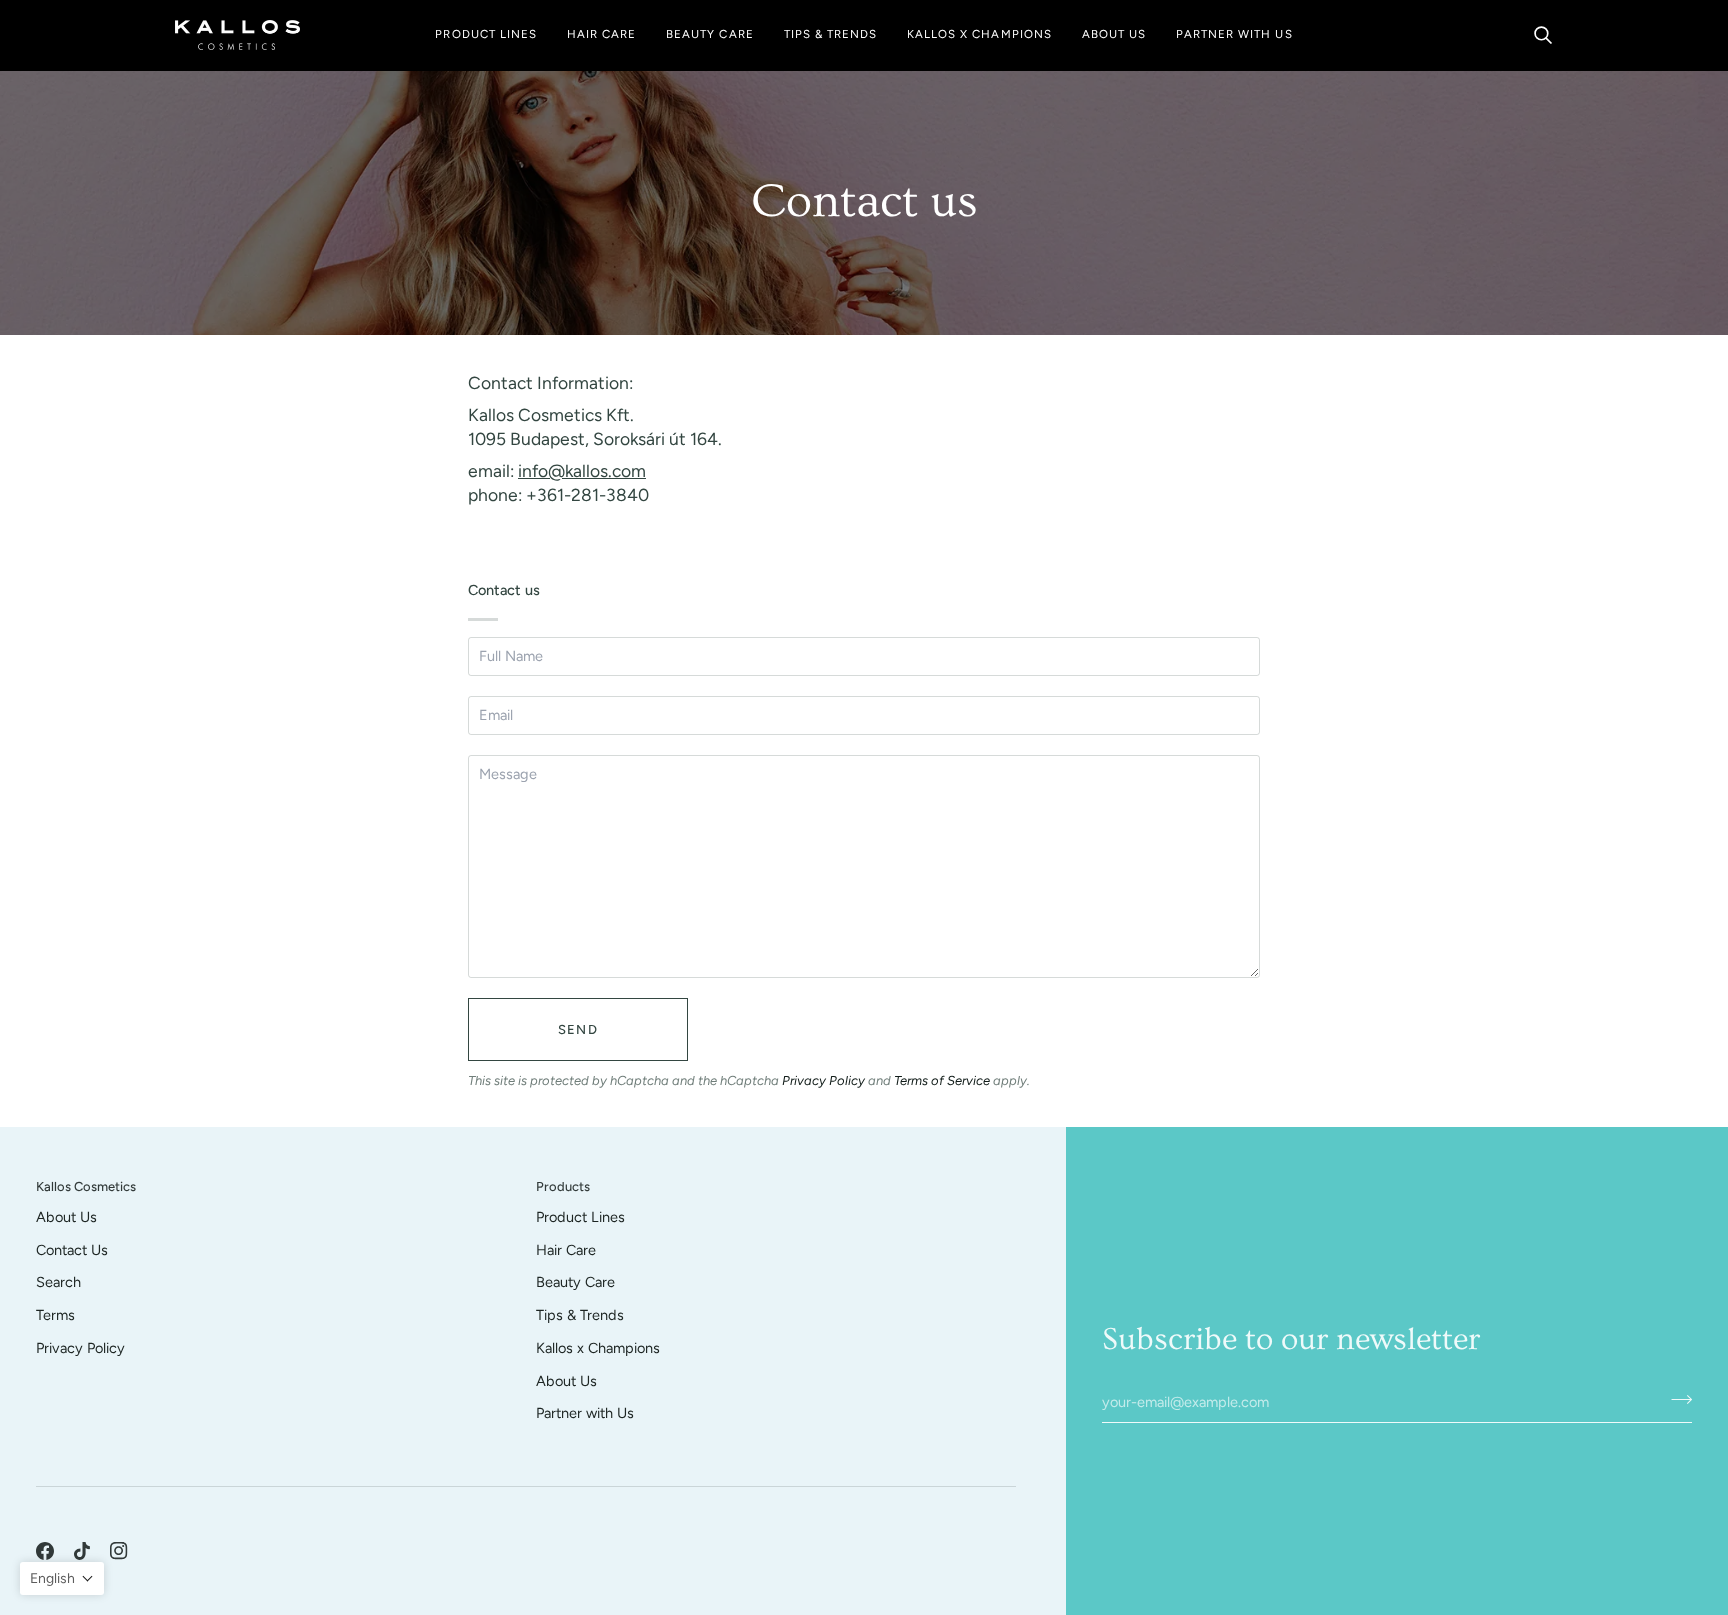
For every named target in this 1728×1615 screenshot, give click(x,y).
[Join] (1675, 1399)
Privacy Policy (823, 1080)
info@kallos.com (582, 471)
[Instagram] (119, 1551)
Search (58, 1282)
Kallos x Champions (598, 1348)
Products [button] (563, 1186)
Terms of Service (942, 1080)
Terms (55, 1315)
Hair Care (566, 1250)
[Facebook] (45, 1551)
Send (578, 1029)
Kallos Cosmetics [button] (86, 1186)
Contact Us (72, 1250)
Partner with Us (585, 1413)
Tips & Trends (580, 1315)
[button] (485, 35)
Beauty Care (575, 1282)
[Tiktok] (82, 1551)
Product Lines (580, 1217)
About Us (66, 1217)
